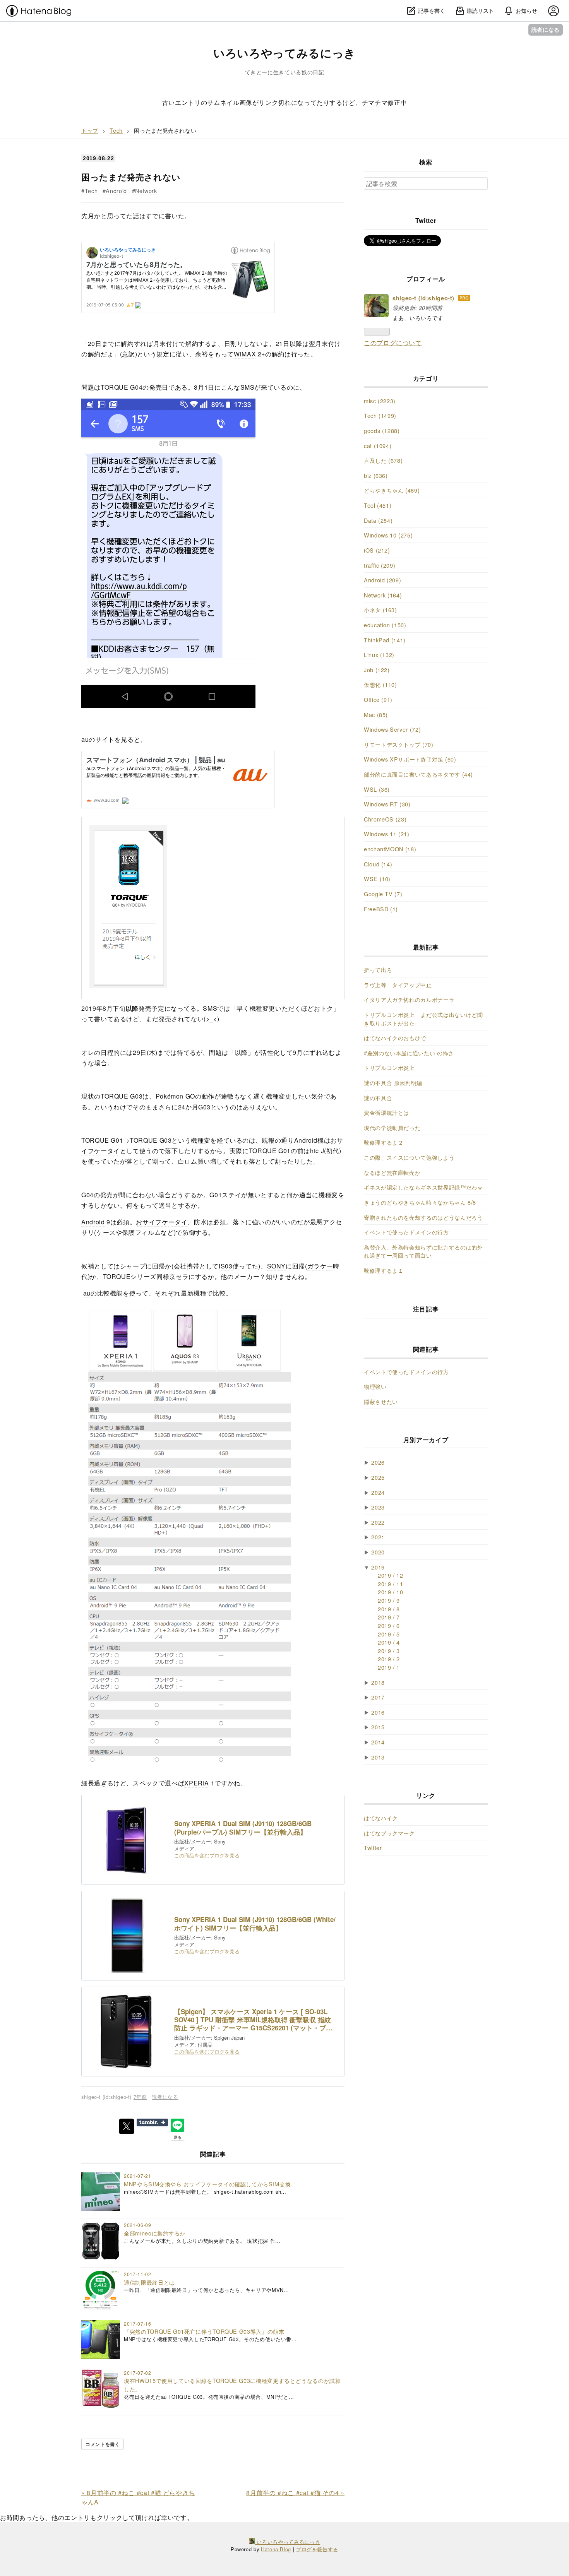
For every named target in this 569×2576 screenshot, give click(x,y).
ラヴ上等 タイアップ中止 (398, 985)
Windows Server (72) (392, 729)
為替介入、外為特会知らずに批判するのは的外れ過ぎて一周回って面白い (423, 1251)
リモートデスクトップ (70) (399, 744)
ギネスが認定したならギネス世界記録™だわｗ (423, 1187)
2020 (378, 1552)
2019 (378, 1567)
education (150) (385, 625)
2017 (378, 1697)
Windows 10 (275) (388, 535)
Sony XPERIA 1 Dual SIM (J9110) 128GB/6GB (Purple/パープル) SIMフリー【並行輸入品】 (243, 1828)
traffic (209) (380, 565)
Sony (220, 1841)
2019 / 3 (389, 1651)
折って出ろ (378, 970)
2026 (378, 1462)
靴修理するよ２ (384, 1142)
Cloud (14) (378, 864)
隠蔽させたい (381, 1401)
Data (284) (378, 520)
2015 (378, 1727)
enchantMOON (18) (390, 849)
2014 (378, 1742)
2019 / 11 (391, 1584)
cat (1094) (378, 446)
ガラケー (320, 1266)
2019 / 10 (391, 1592)
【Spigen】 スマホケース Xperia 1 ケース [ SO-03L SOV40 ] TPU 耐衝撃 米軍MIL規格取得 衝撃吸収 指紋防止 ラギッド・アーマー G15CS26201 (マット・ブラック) (253, 2020)
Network (146, 191)
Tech (91, 191)
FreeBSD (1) (381, 909)
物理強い (375, 1386)
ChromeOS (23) (385, 819)
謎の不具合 (378, 1098)
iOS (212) (377, 550)
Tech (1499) (380, 415)
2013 (378, 1757)
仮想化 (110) (380, 684)
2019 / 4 (389, 1642)
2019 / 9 (389, 1600)
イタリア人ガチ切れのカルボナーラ (409, 999)
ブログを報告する (317, 2549)
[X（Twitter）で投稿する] (127, 2126)
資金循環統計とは (386, 1112)
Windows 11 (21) (387, 834)
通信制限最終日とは (149, 2282)
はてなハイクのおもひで (395, 1038)
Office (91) (378, 699)
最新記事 (426, 947)
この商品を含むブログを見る (207, 1855)
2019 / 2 (389, 1659)
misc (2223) (380, 401)
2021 (378, 1537)
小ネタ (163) (380, 610)
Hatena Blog (276, 2549)
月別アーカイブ (426, 1440)
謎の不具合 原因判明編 (393, 1083)
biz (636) (376, 475)
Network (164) (383, 595)
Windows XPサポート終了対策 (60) (410, 759)
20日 (95, 343)
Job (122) (377, 670)
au (85, 739)
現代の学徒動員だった (392, 1127)
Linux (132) (379, 655)
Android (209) (382, 580)
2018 (378, 1682)
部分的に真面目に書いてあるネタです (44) (418, 774)
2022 (378, 1522)
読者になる (546, 30)
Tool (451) (378, 505)
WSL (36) (377, 789)
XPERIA (197, 1783)
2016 (378, 1712)
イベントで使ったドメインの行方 (406, 1232)
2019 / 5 (389, 1634)
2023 (378, 1507)
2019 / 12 (391, 1575)
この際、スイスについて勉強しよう (409, 1157)
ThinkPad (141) (385, 640)
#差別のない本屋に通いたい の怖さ (409, 1053)
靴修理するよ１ (384, 1270)
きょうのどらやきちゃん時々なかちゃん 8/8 (420, 1202)
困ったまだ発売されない (131, 177)
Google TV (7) (383, 894)
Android (116, 191)
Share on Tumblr (152, 2122)
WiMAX (245, 354)
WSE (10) (377, 879)
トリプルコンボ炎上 (389, 1067)
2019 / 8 (389, 1609)
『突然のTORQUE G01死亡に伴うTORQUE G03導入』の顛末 (204, 2331)
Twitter (373, 1848)
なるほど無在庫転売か (392, 1172)
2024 (378, 1492)
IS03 (226, 1266)
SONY (277, 1266)
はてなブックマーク (389, 1833)
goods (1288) (382, 430)
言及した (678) (383, 460)
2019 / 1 (389, 1667)
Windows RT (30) (387, 804)
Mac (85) (376, 715)
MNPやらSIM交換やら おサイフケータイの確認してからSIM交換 (207, 2184)
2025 (378, 1477)
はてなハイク (381, 1818)
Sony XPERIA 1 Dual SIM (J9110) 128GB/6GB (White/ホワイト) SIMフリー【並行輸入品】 (255, 1924)
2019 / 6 (389, 1625)
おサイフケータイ (162, 1222)
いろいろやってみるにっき (284, 53)
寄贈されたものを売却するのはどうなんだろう (423, 1217)
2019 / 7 (389, 1617)
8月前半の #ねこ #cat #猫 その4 (295, 2493)
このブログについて (393, 343)
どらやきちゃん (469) (392, 490)
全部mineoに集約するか (155, 2233)
